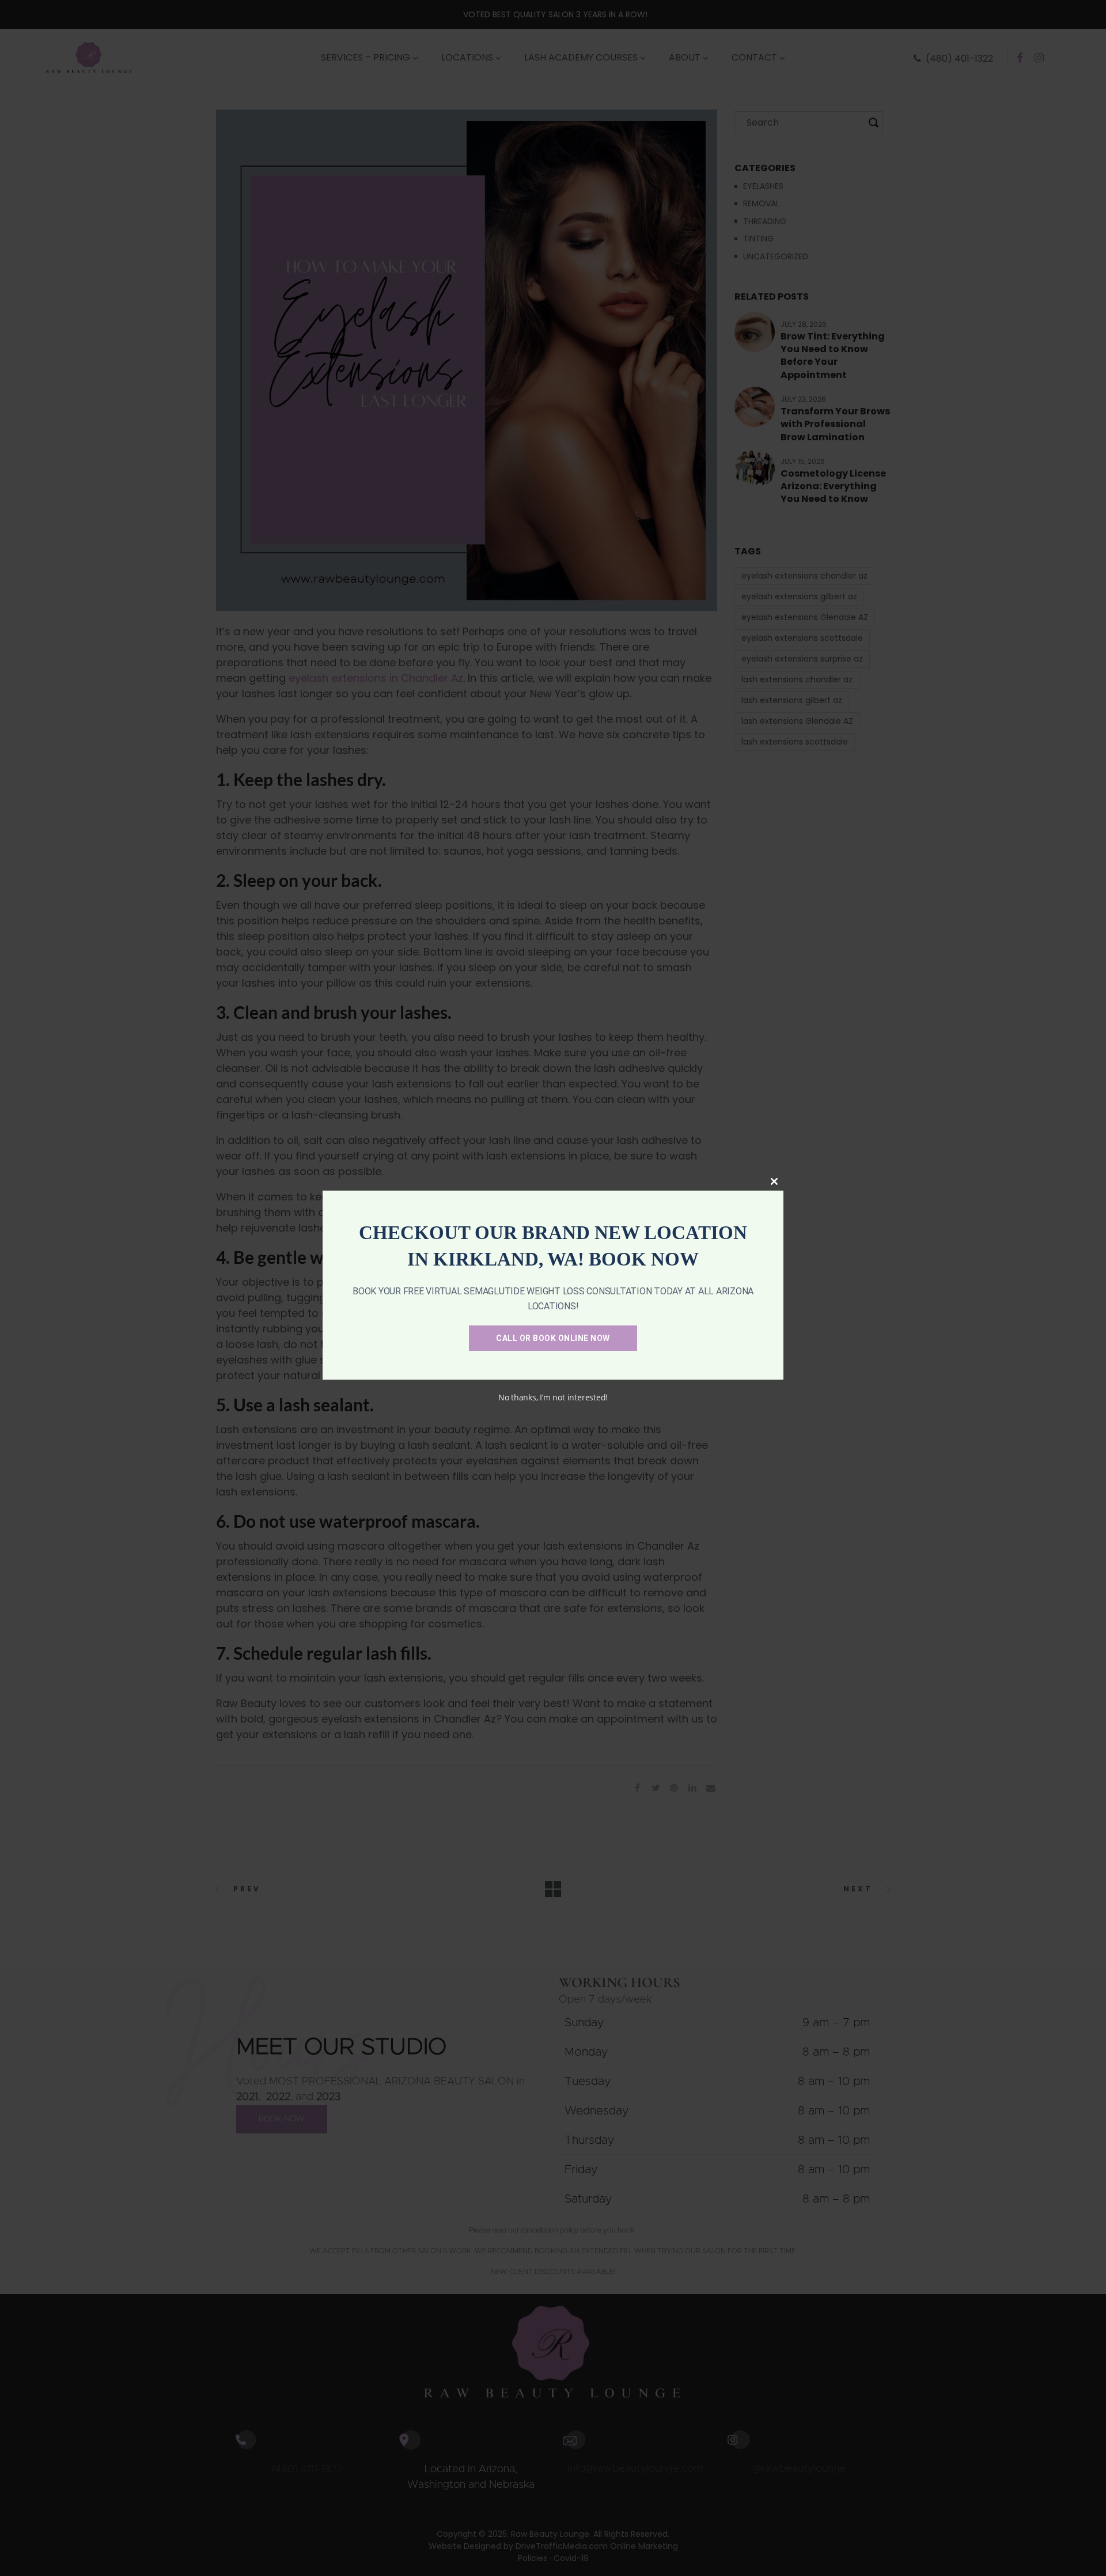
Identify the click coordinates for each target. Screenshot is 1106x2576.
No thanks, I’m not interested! (553, 1397)
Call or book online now (553, 1338)
